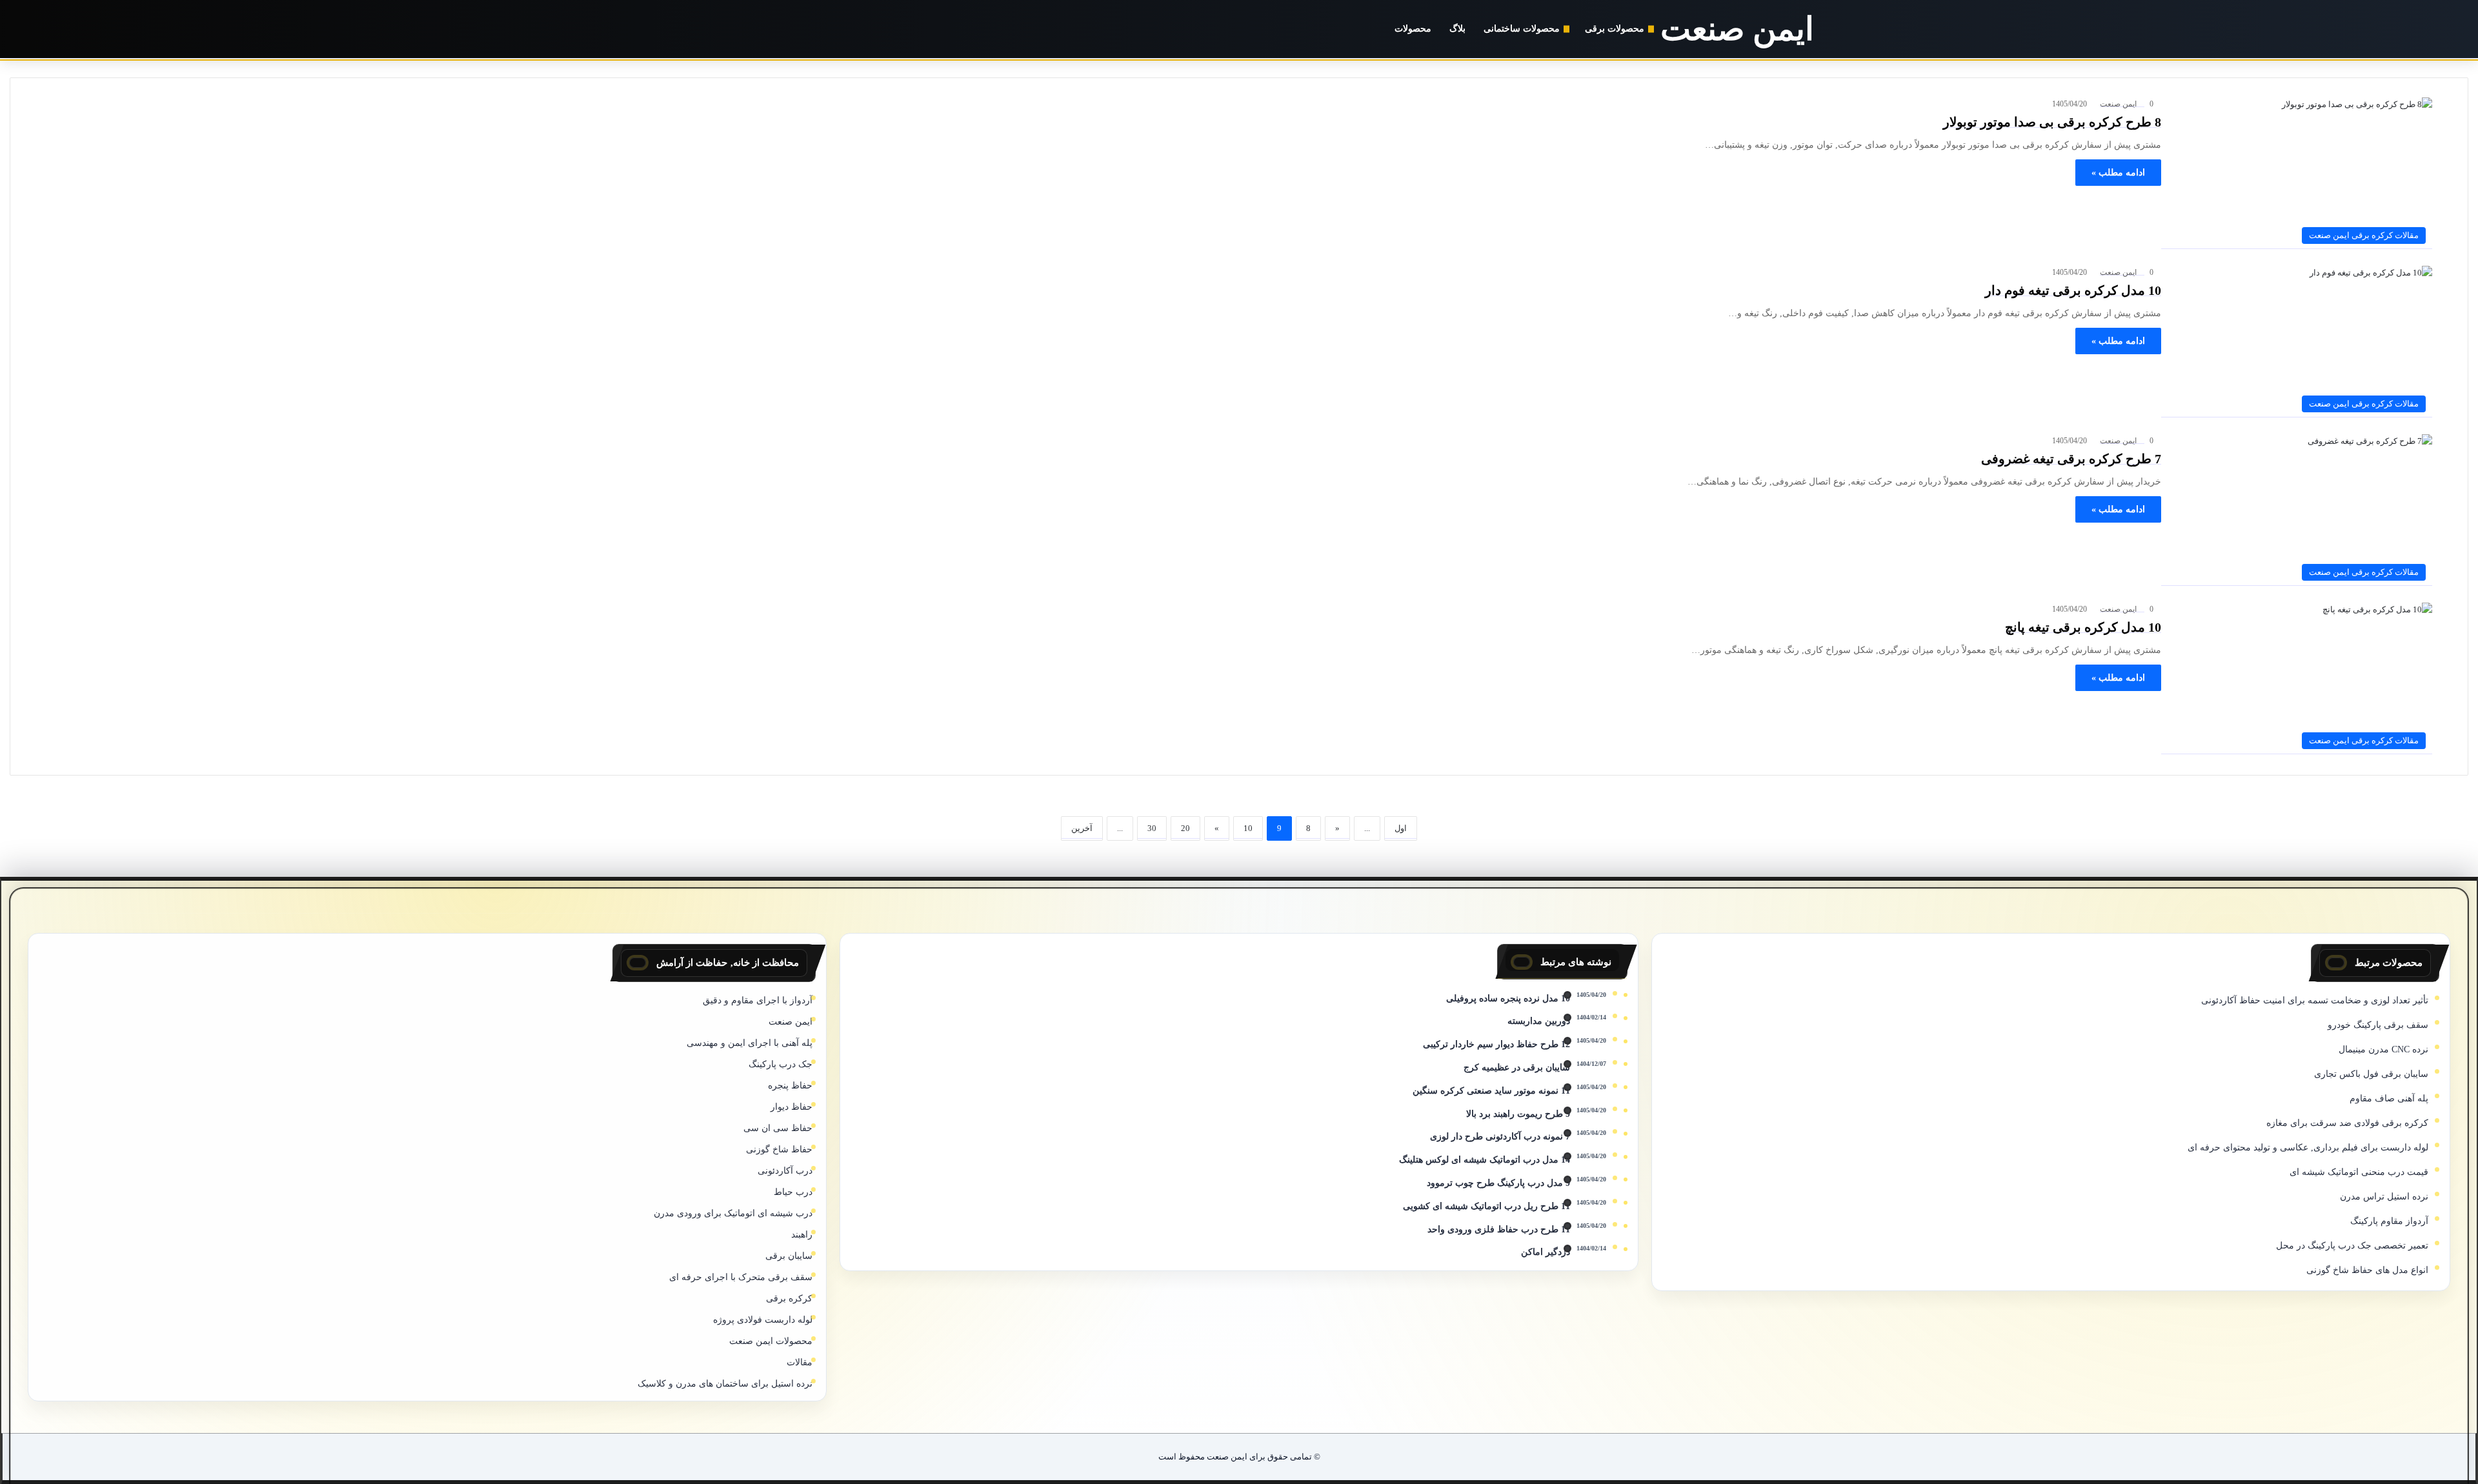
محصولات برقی (1615, 29)
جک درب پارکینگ (781, 1064)
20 (1185, 828)
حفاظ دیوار (791, 1107)
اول (1401, 828)
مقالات (800, 1362)
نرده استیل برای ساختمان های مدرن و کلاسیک (725, 1384)
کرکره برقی (789, 1298)
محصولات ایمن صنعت (771, 1341)
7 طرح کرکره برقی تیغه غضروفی (2071, 459)
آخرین (1082, 828)
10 (1248, 828)
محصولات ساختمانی (1522, 29)
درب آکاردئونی (785, 1171)
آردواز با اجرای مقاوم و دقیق (758, 1000)
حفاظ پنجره (790, 1086)
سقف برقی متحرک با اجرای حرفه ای (741, 1277)
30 (1152, 828)
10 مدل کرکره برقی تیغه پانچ (2083, 627)
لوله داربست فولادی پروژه (763, 1320)
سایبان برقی (789, 1256)
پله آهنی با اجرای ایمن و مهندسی (750, 1043)
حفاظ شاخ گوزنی (779, 1149)
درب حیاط (793, 1192)
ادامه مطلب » (2118, 173)
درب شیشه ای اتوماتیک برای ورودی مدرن (733, 1213)
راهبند (802, 1235)
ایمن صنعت (2118, 104)
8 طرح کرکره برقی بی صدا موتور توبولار (2052, 122)
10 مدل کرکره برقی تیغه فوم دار (2073, 290)
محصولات (1413, 29)
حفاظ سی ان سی (778, 1128)
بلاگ (1457, 29)
